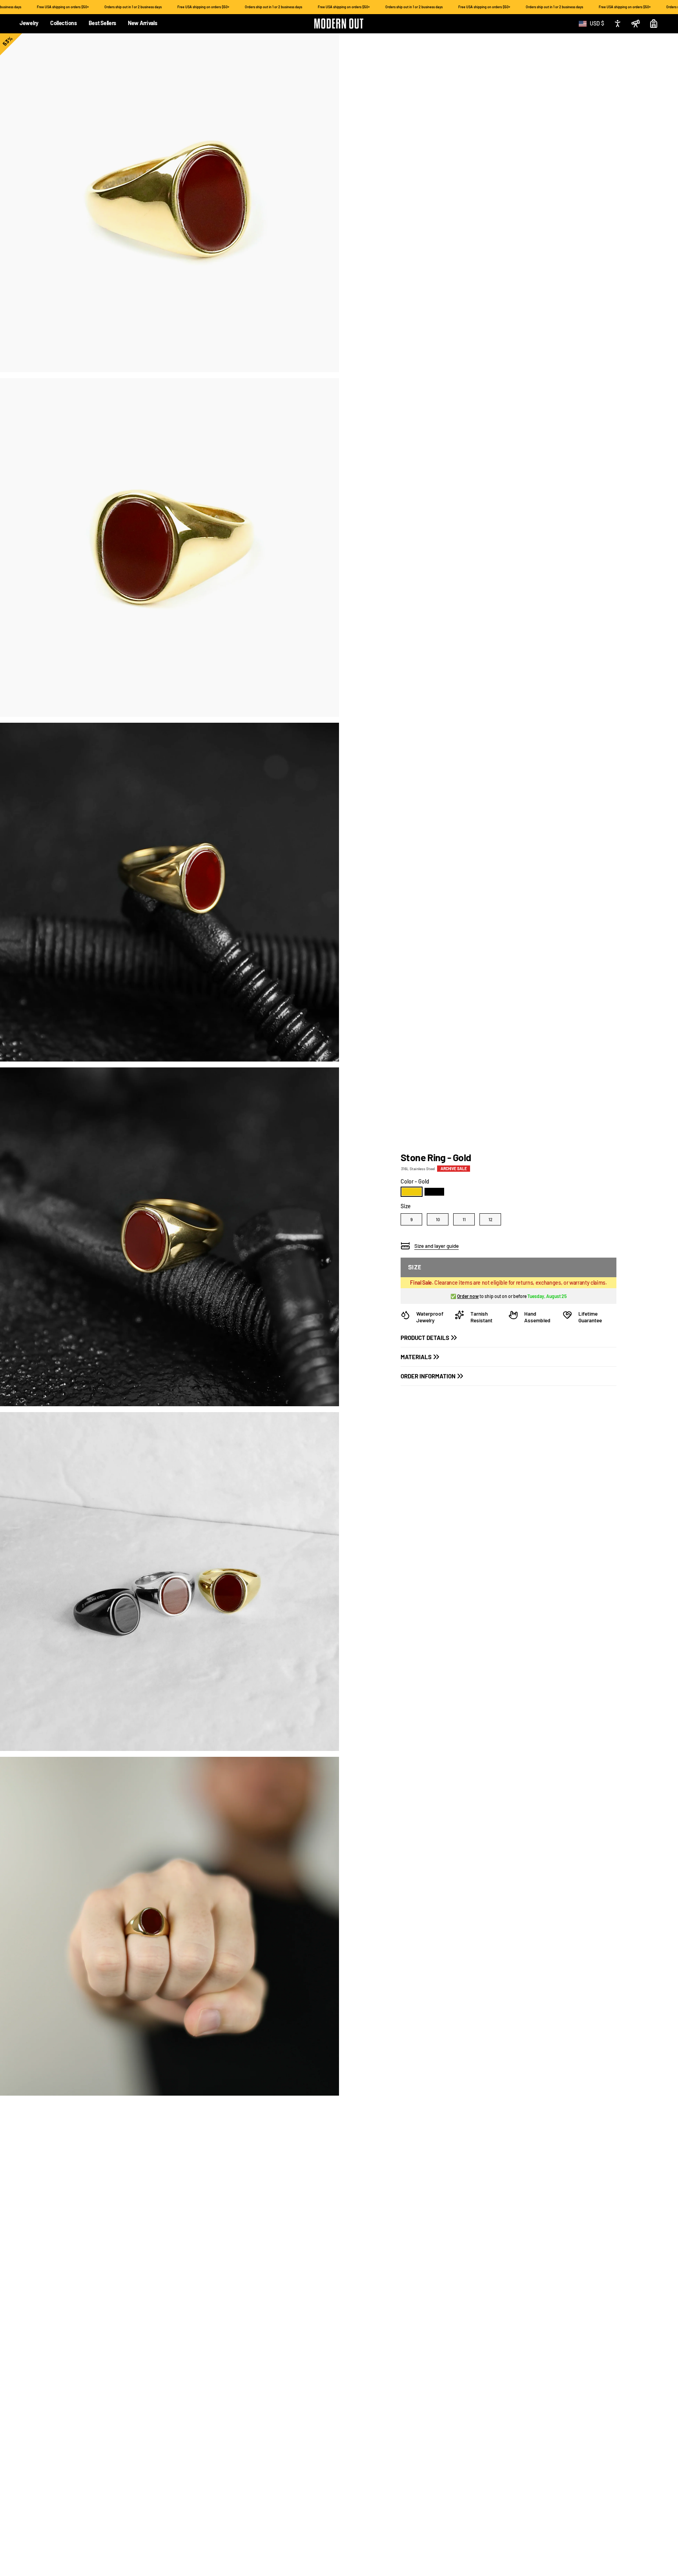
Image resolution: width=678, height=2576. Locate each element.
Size (406, 1206)
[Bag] (654, 24)
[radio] (412, 1192)
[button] (29, 24)
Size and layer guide (437, 1246)
